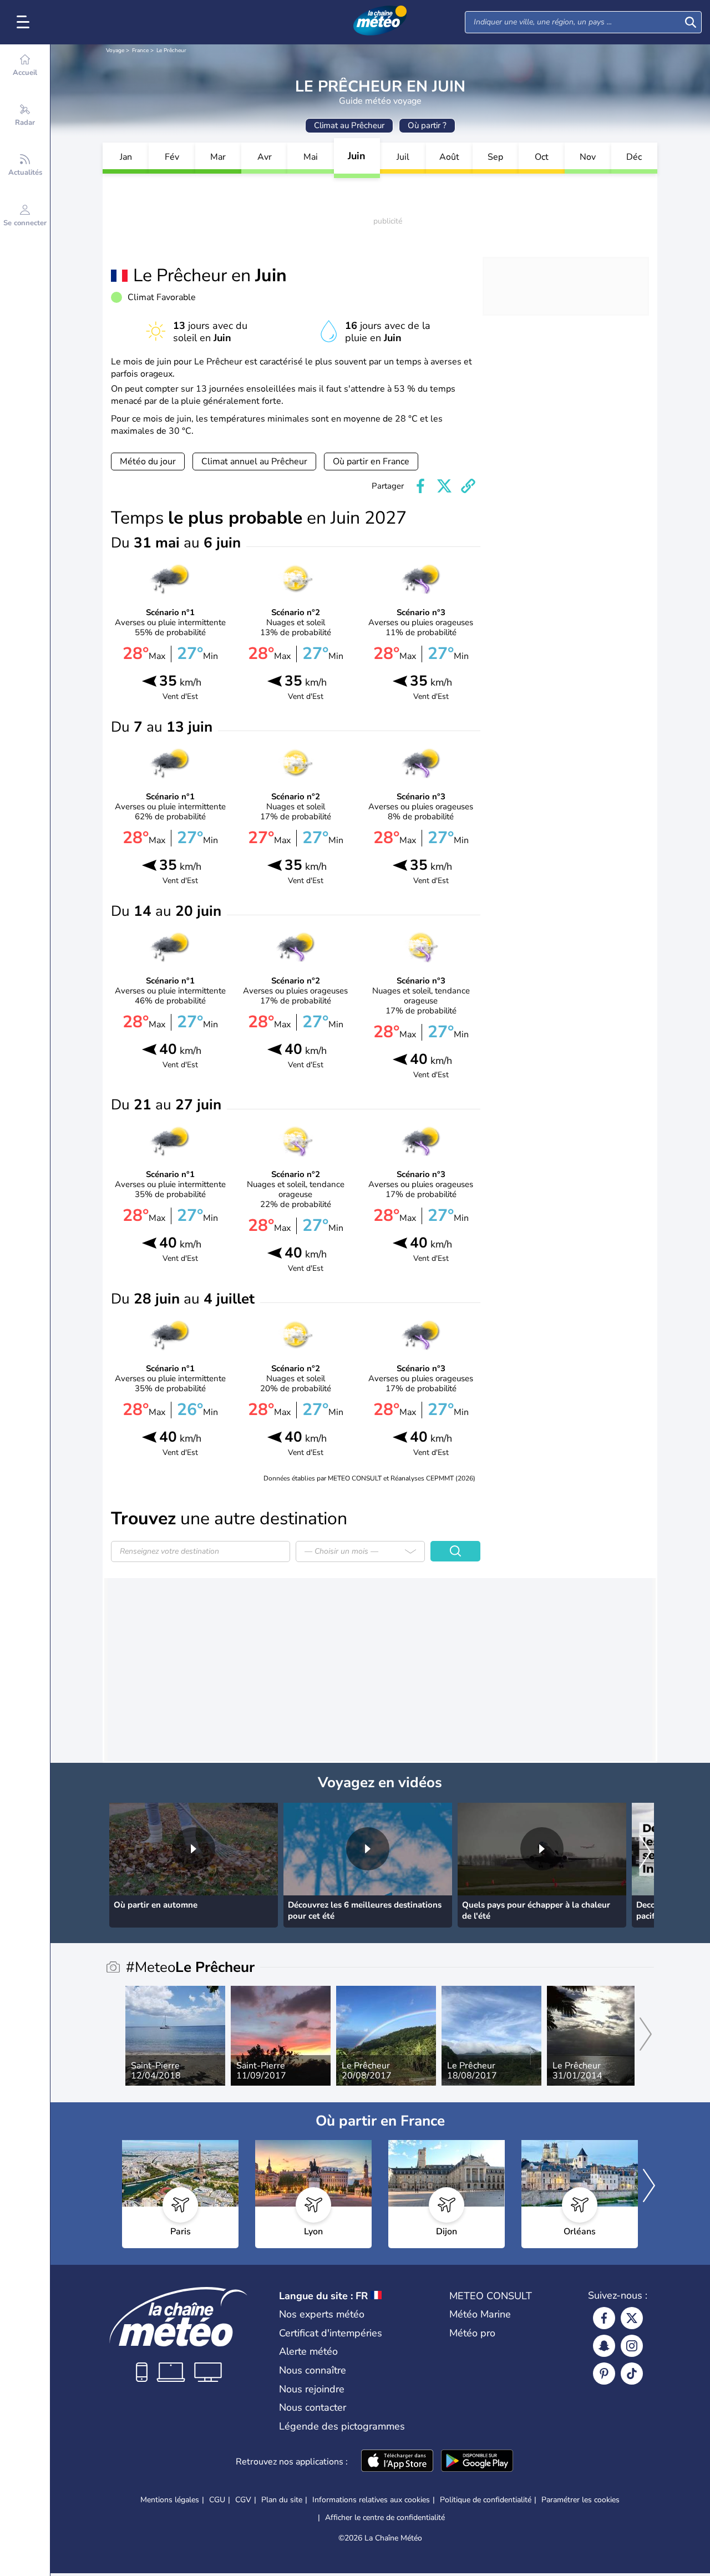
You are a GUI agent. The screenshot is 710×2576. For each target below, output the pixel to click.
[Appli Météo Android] (477, 2462)
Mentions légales (170, 2500)
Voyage (115, 50)
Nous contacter (313, 2407)
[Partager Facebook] (420, 486)
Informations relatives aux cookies (371, 2500)
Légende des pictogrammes (342, 2426)
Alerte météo (308, 2351)
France (140, 50)
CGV (243, 2500)
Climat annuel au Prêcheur (254, 462)
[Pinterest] (604, 2374)
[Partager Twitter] (444, 486)
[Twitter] (632, 2318)
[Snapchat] (604, 2346)
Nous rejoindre (312, 2389)
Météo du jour (148, 462)
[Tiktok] (632, 2374)
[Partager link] (468, 486)
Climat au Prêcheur (349, 125)
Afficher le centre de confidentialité (385, 2518)
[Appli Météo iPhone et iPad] (397, 2462)
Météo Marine (480, 2314)
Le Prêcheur (171, 50)
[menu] (25, 22)
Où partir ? (427, 125)
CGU (217, 2500)
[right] (645, 1853)
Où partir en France (371, 462)
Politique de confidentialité (486, 2500)
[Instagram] (632, 2346)
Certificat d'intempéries (331, 2333)
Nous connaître (313, 2370)
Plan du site (282, 2500)
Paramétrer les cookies (580, 2500)
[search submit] (691, 22)
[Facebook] (604, 2318)
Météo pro (472, 2333)
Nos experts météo (322, 2314)
